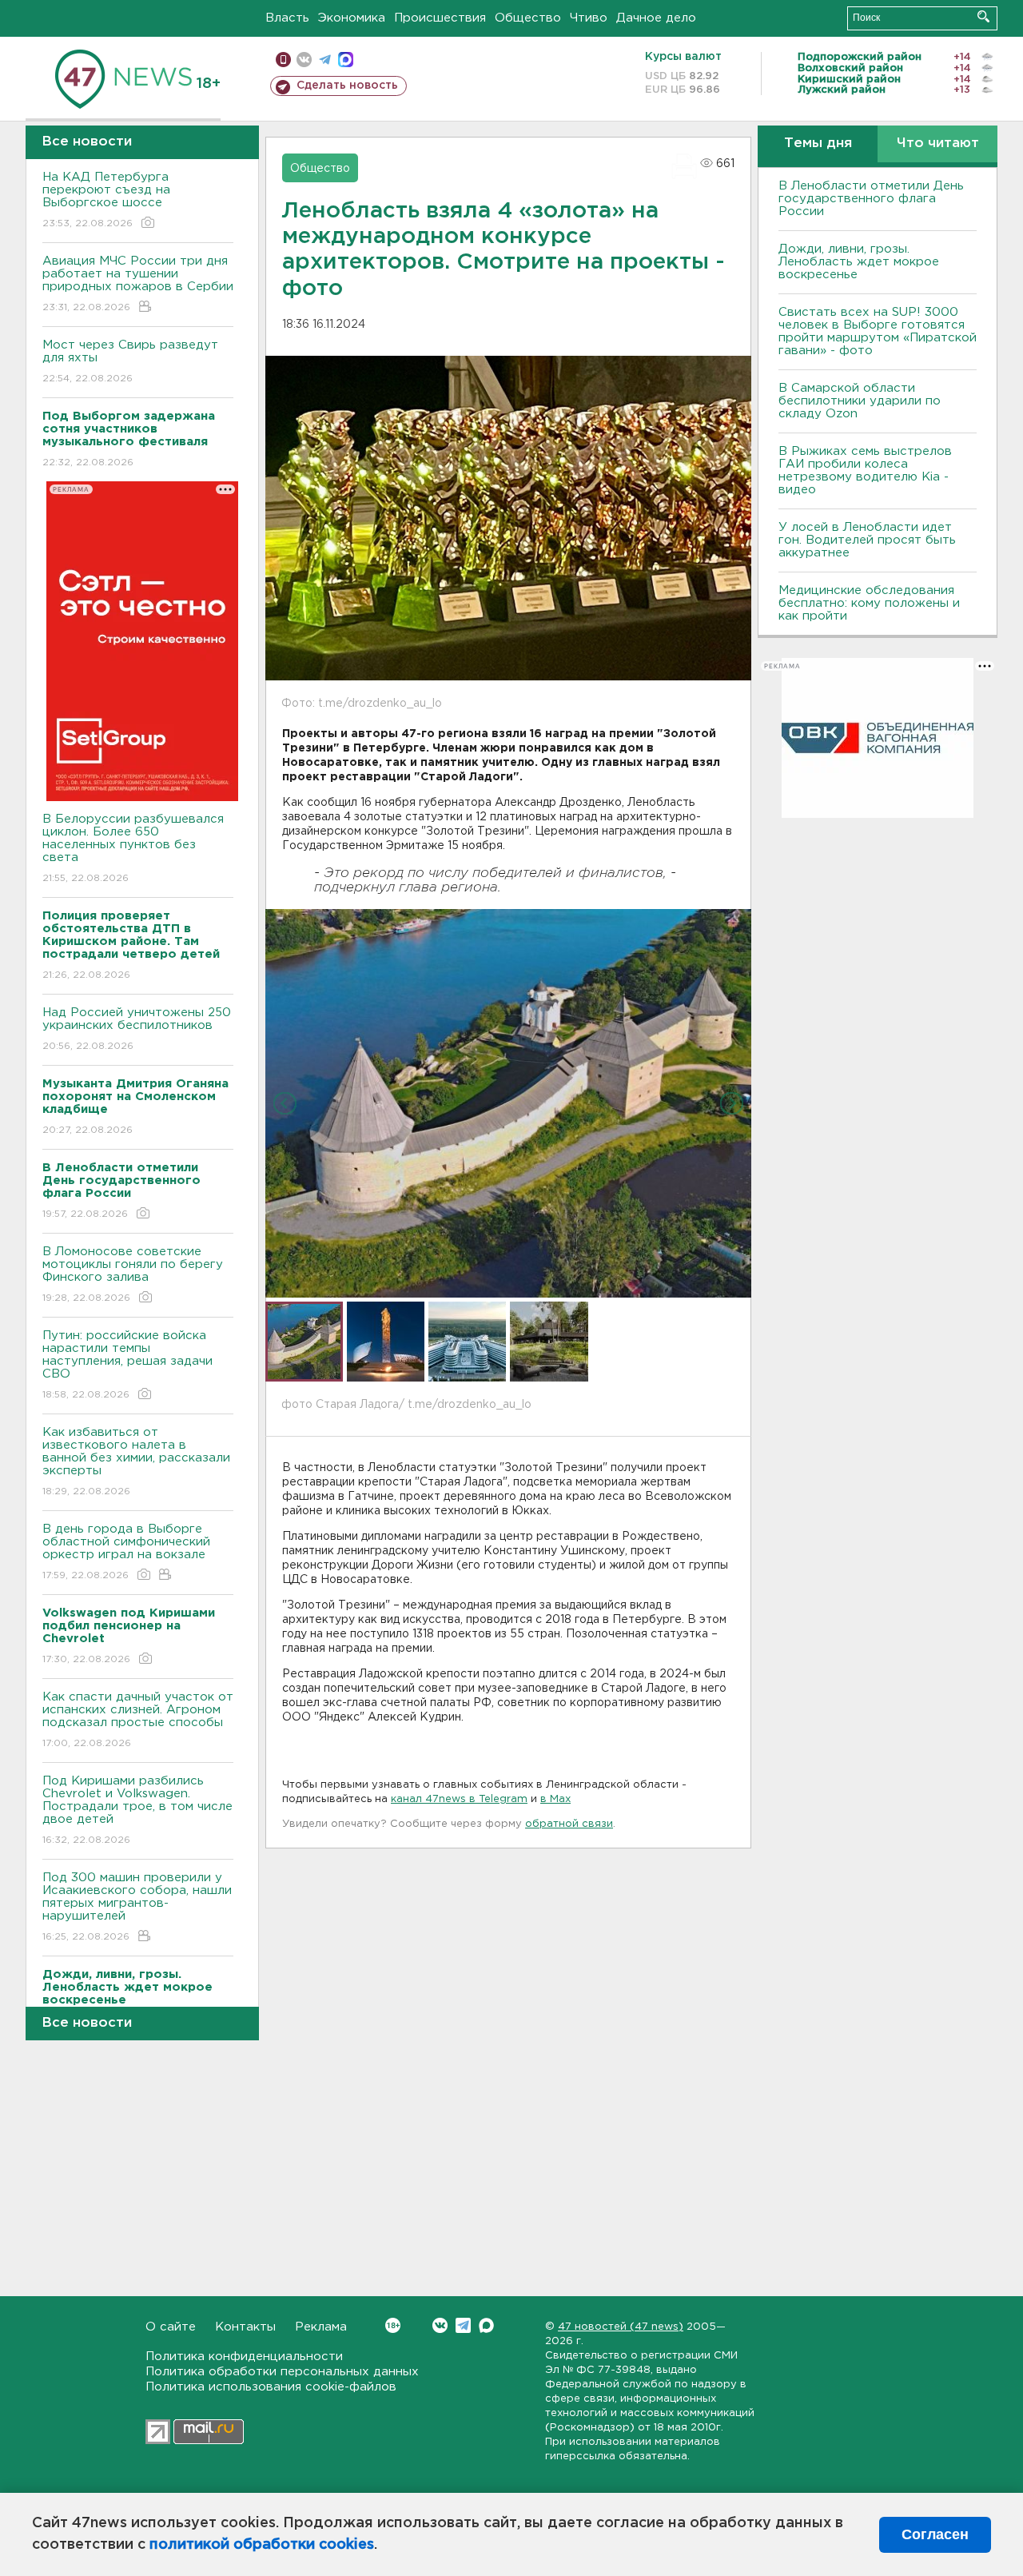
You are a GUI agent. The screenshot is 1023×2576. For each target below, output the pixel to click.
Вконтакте (440, 2325)
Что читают (938, 144)
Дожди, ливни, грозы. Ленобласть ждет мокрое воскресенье (859, 262)
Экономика (352, 18)
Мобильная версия (283, 60)
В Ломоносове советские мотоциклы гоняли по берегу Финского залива (133, 1274)
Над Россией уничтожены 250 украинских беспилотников (137, 1029)
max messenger (346, 60)
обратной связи (569, 1824)
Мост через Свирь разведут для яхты (130, 361)
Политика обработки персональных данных (282, 2372)
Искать (983, 16)
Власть (287, 18)
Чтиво (589, 18)
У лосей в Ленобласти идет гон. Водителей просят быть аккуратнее (867, 540)
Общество (528, 18)
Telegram (463, 2325)
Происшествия (440, 18)
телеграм (325, 60)
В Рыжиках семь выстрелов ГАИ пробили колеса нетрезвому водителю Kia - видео (865, 471)
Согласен (935, 2534)
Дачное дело (656, 18)
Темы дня (818, 144)
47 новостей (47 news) (621, 2327)
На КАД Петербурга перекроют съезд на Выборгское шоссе (106, 200)
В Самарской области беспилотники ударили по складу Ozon (860, 401)
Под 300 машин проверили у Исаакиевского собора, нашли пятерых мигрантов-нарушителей (137, 1907)
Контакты (245, 2327)
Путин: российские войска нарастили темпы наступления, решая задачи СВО (127, 1365)
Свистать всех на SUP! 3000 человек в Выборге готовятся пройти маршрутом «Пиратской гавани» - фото (878, 331)
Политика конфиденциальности (244, 2357)
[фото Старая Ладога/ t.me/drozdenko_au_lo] (508, 1103)
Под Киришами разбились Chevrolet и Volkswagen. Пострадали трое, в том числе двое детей (137, 1810)
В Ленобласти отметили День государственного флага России (871, 199)
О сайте (171, 2327)
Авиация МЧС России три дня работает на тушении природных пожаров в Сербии (138, 284)
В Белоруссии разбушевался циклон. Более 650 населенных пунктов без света (133, 848)
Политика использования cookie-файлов (271, 2387)
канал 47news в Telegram (459, 1799)
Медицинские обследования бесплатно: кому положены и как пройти (869, 603)
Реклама (321, 2327)
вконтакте (304, 60)
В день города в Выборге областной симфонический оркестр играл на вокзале (126, 1552)
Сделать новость (347, 86)
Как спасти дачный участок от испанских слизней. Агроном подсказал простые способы (138, 1720)
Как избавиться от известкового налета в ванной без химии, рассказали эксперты (136, 1461)
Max (486, 2325)
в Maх (555, 1799)
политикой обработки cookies (262, 2545)
